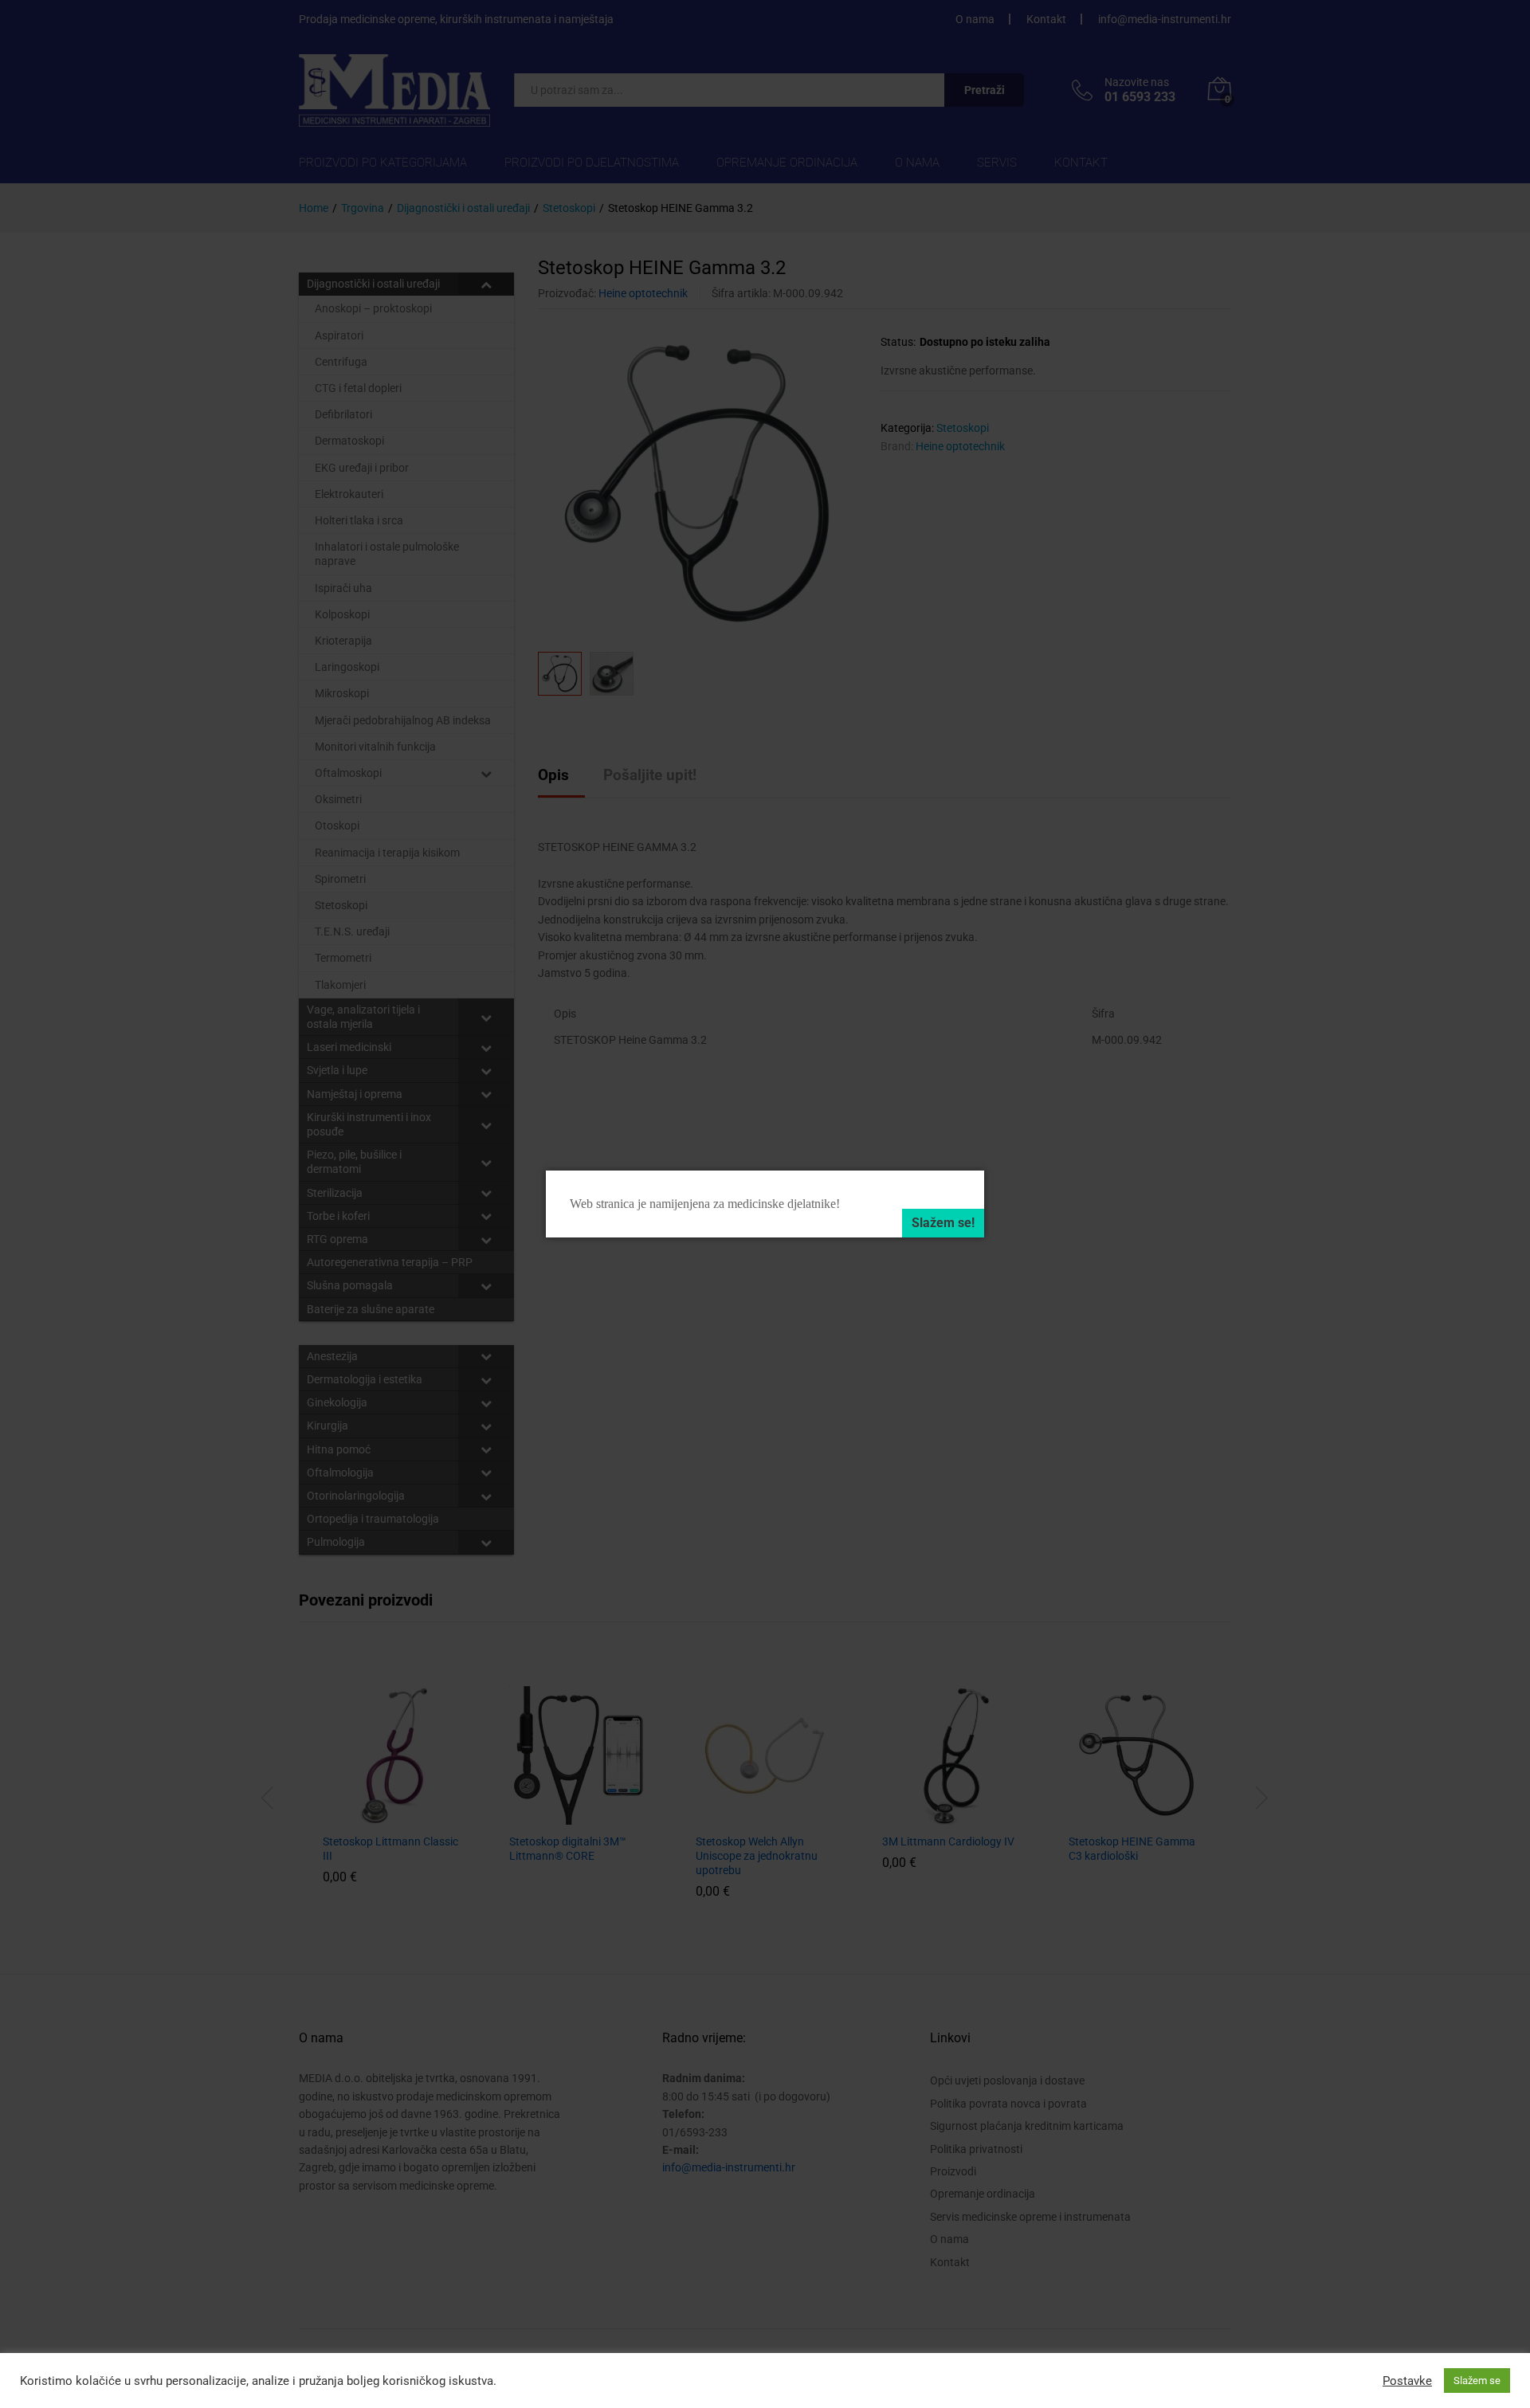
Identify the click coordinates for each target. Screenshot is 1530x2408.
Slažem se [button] (1477, 2381)
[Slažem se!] (943, 1223)
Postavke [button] (1407, 2381)
